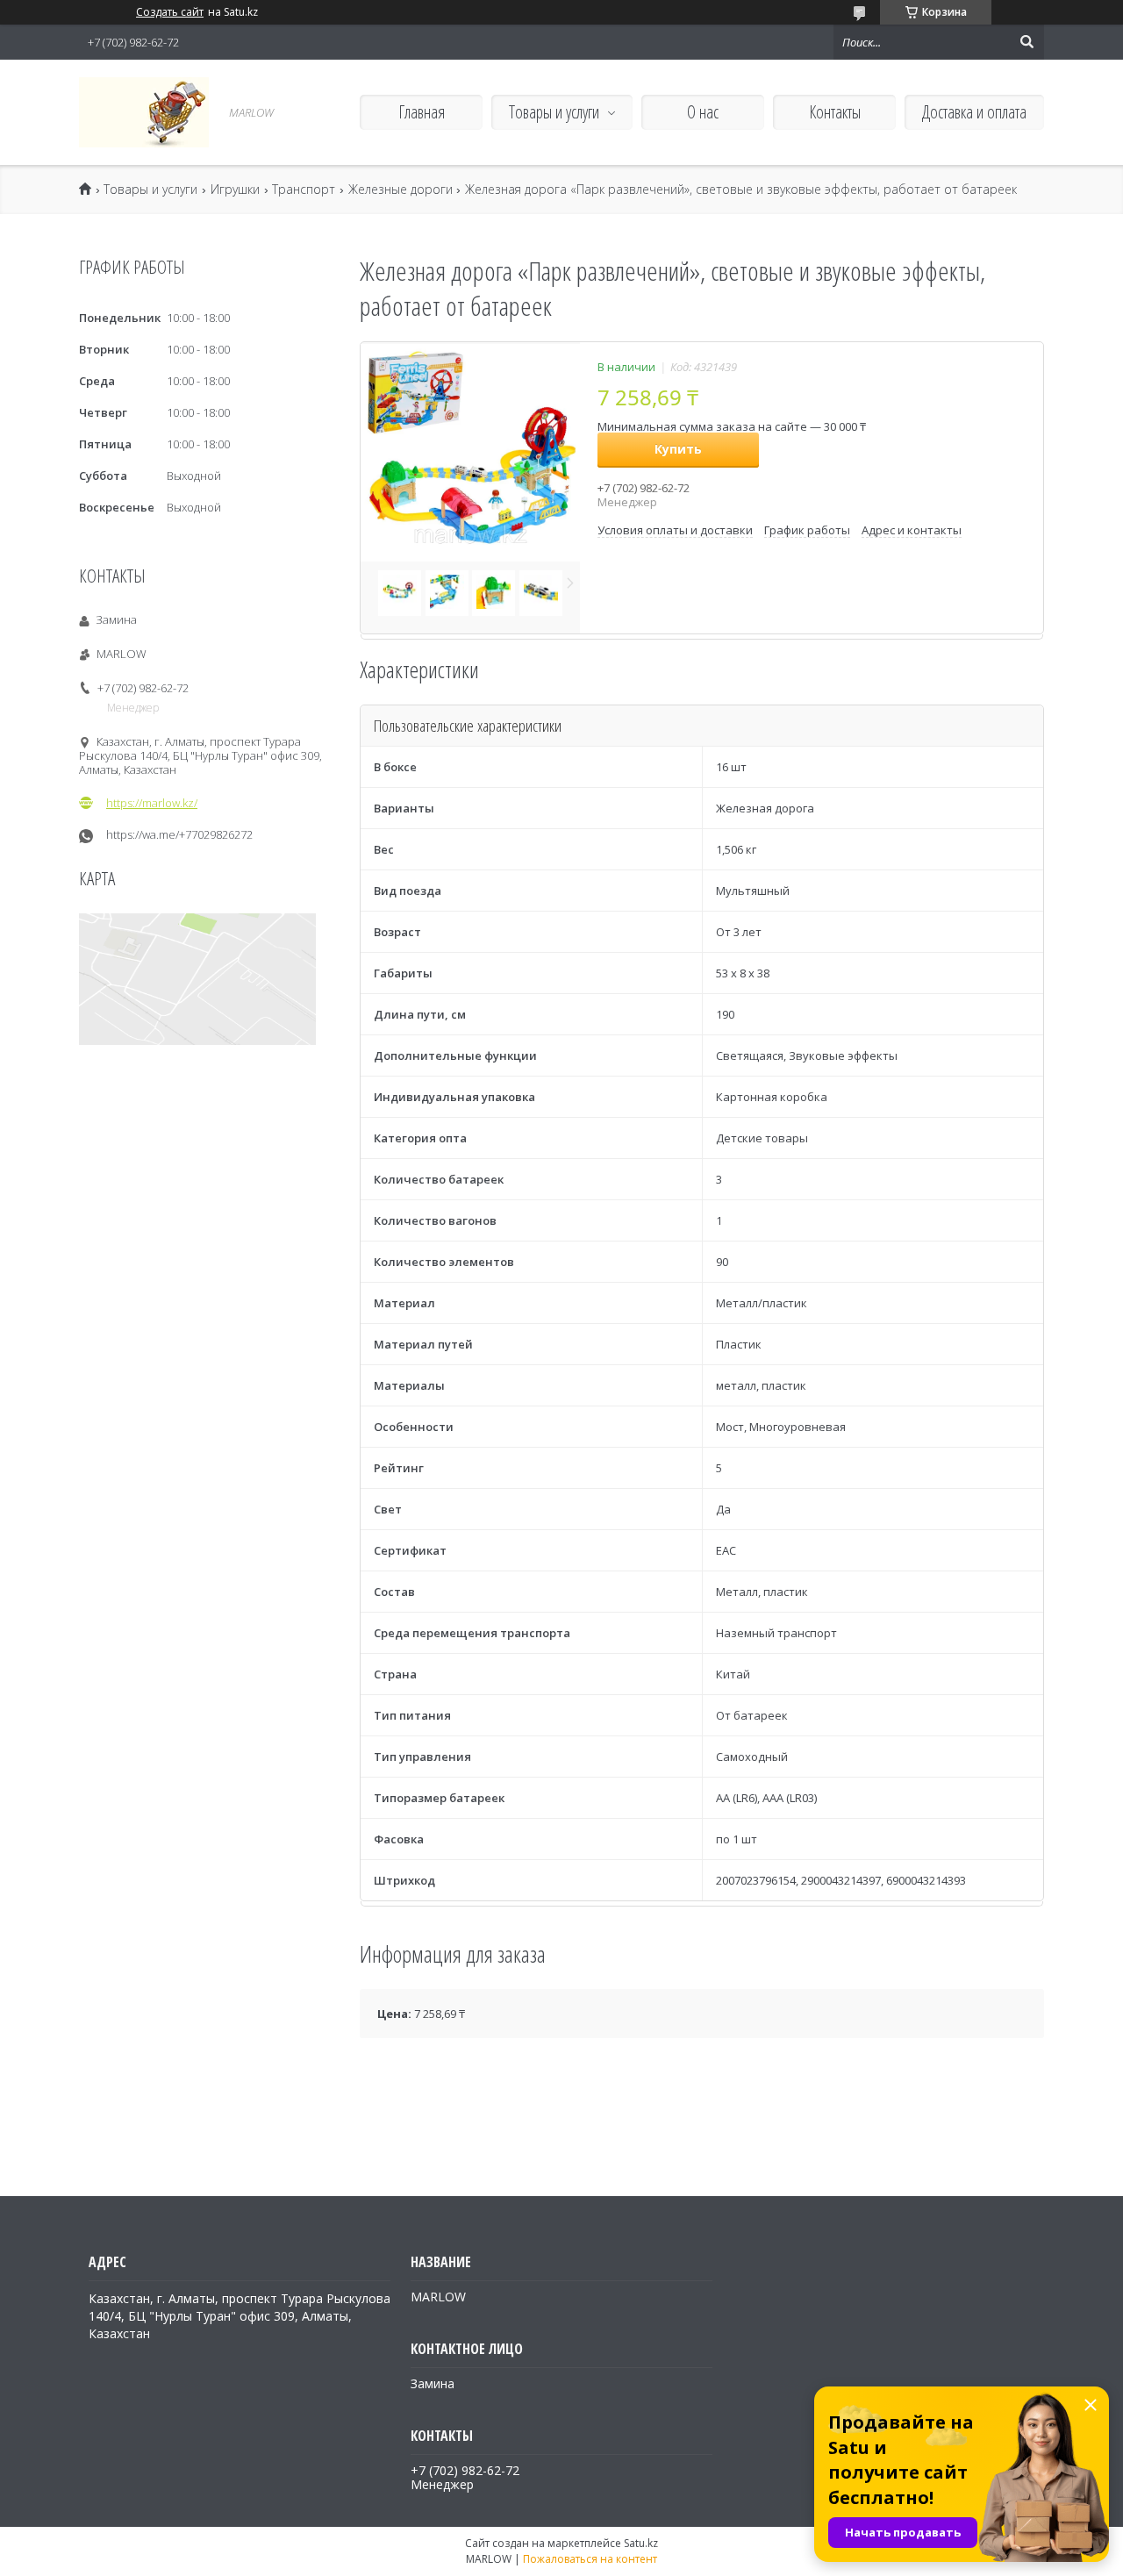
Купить (678, 449)
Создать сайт (170, 12)
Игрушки (235, 190)
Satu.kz (641, 2543)
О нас (703, 112)
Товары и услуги (554, 112)
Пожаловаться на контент (590, 2559)
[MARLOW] (144, 112)
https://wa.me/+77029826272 (179, 835)
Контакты (835, 112)
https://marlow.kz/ (152, 803)
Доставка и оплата (974, 112)
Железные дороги (401, 190)
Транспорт (304, 190)
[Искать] (1026, 42)
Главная (422, 112)
